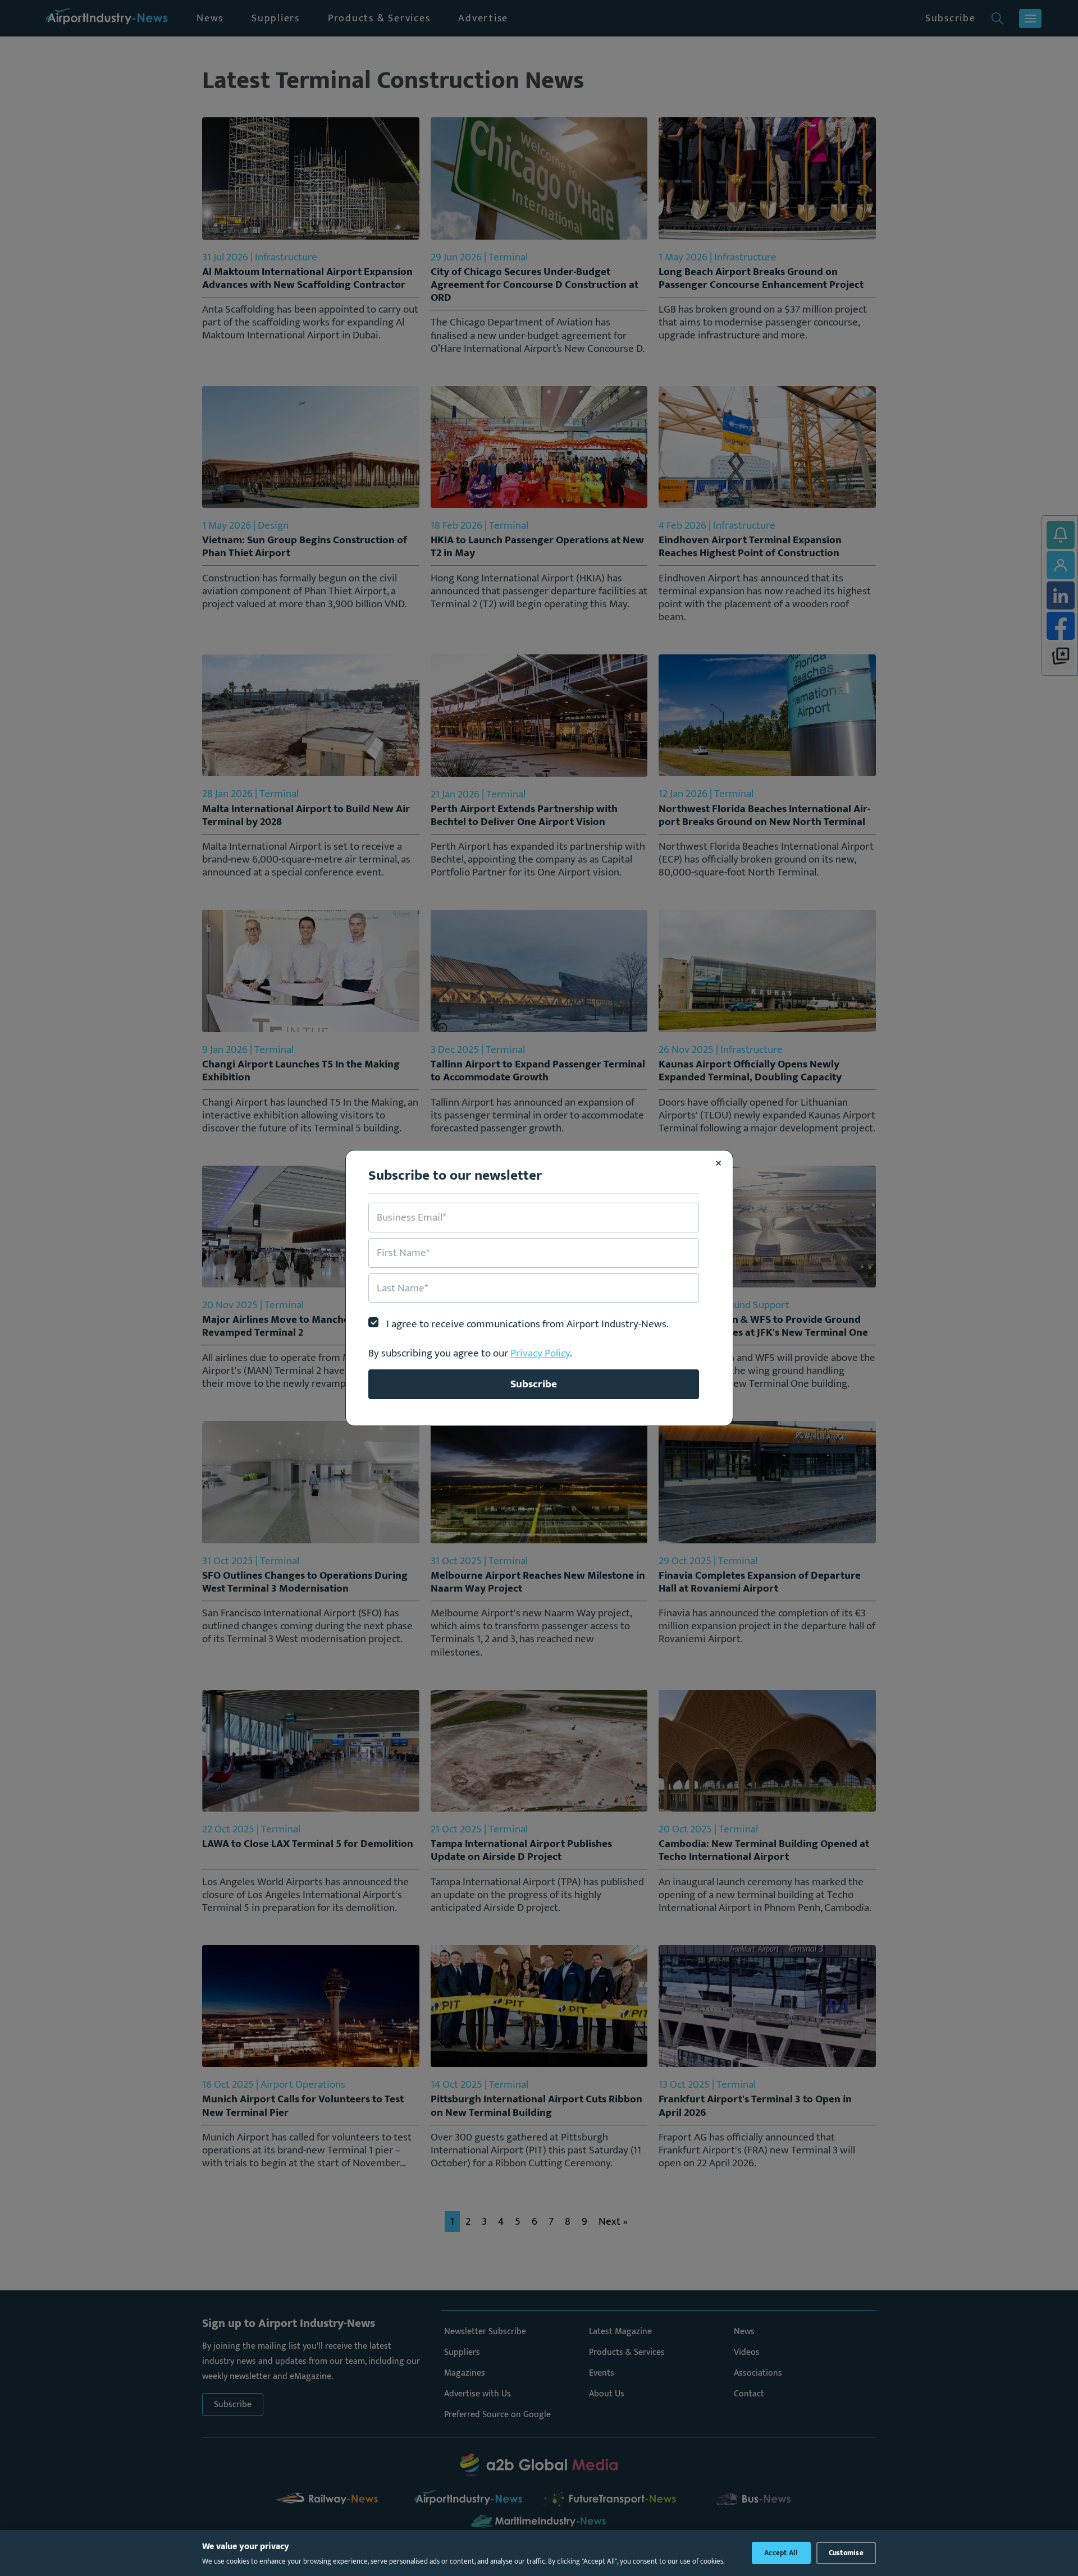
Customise (846, 2553)
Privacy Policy (540, 1353)
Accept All (781, 2553)
